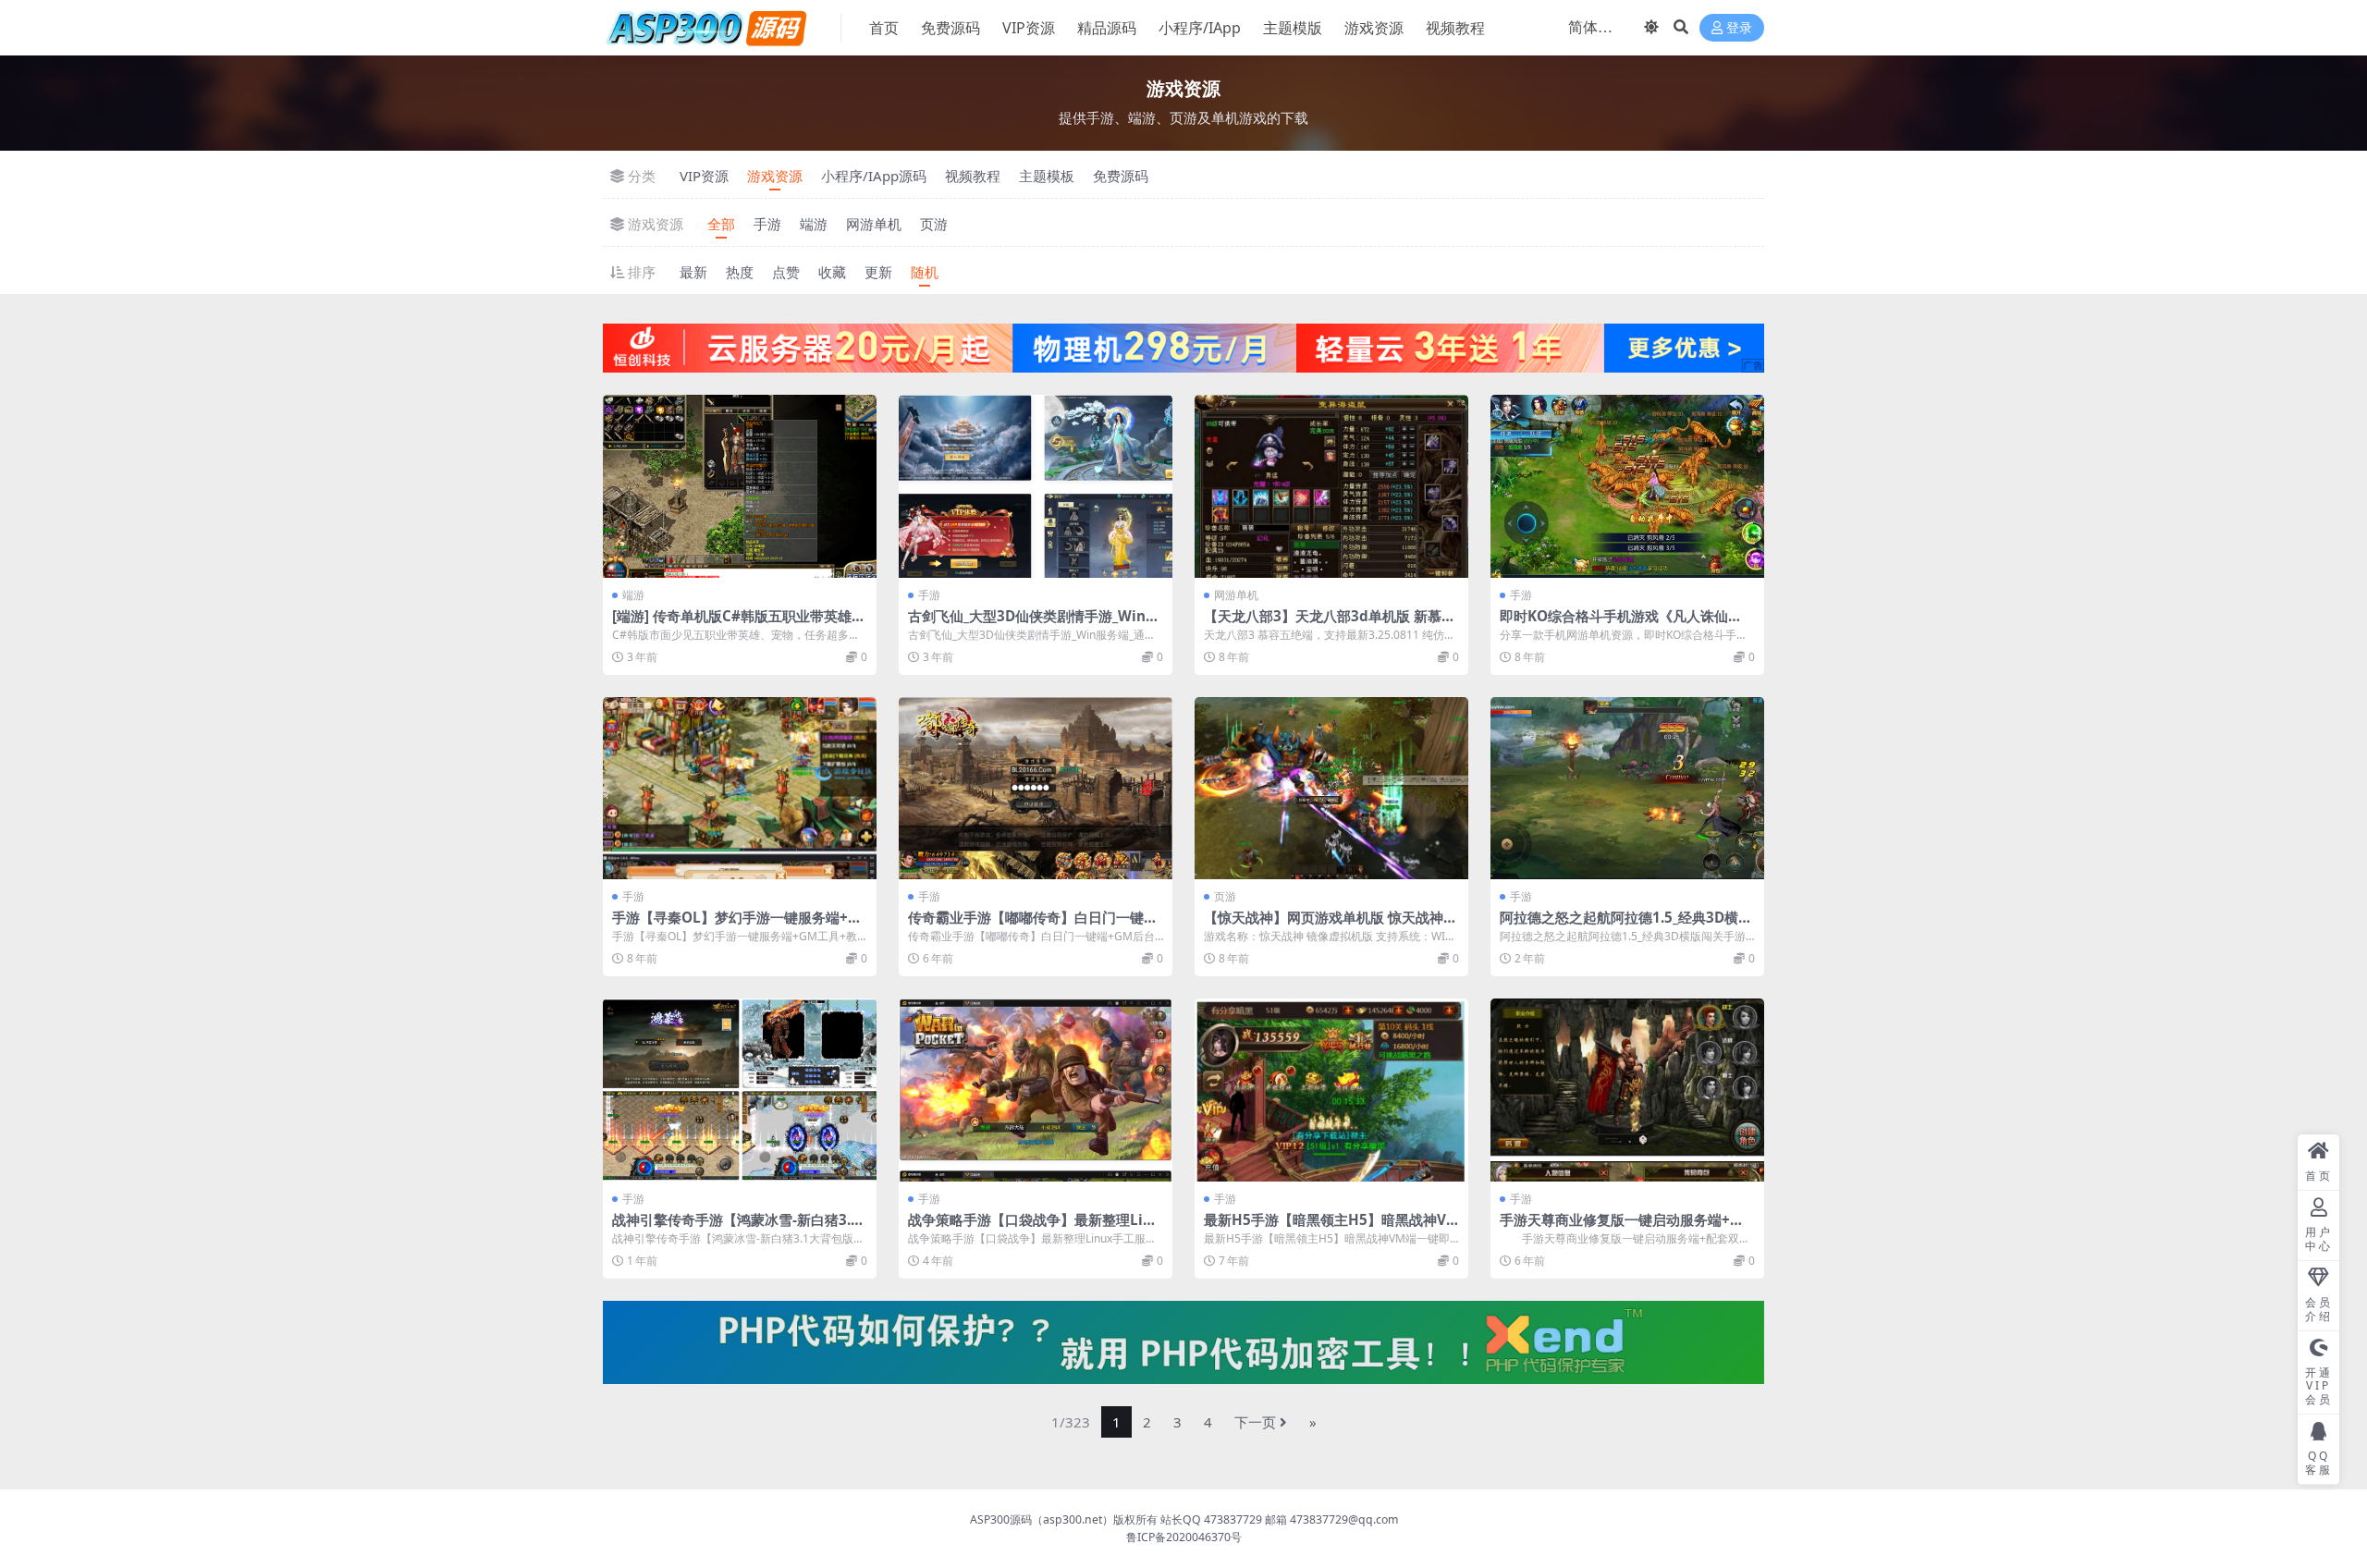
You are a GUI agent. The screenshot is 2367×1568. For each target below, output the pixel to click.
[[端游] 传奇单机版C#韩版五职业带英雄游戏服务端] (740, 486)
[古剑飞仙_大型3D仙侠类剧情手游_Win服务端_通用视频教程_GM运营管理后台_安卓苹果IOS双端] (1036, 486)
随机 (925, 272)
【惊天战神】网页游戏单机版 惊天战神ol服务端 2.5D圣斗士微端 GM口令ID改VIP (1331, 925)
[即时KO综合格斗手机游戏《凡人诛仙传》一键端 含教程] (1627, 486)
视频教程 (1455, 28)
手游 (767, 224)
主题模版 (1293, 28)
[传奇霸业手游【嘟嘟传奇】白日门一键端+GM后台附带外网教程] (1036, 788)
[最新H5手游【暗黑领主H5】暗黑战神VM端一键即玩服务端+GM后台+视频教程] (1331, 1090)
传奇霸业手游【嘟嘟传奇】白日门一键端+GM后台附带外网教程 (1033, 925)
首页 (884, 28)
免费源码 (950, 28)
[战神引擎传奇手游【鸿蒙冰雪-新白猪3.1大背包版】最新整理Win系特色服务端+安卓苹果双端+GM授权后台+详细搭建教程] (740, 1090)
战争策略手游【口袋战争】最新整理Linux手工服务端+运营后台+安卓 (1035, 1228)
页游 (934, 224)
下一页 (1255, 1422)
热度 (740, 272)
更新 (878, 272)
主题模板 (1047, 176)
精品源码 (1107, 28)
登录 (1739, 28)
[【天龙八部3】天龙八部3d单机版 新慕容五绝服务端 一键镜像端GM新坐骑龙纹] (1331, 486)
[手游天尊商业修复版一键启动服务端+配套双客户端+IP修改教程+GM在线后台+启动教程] (1627, 1090)
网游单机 (874, 224)
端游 (814, 224)
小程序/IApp (1200, 28)
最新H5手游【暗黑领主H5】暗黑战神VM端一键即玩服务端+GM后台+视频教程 (1331, 1228)
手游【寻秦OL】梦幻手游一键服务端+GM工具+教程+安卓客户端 (735, 925)
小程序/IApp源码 (874, 176)
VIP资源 (1029, 28)
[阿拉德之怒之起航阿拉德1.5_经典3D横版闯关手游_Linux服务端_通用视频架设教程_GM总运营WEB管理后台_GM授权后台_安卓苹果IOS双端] (1627, 788)
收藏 (832, 272)
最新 (693, 272)
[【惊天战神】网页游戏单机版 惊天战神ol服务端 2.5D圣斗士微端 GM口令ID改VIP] (1331, 788)
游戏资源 (1374, 28)
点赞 (786, 272)
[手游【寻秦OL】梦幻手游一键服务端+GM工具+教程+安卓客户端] (740, 788)
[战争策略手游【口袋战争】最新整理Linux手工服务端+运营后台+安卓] (1036, 1090)
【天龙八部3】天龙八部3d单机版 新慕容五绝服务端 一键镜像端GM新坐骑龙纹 (1330, 624)
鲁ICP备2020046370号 (1184, 1537)
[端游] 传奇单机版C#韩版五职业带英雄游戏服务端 (739, 624)
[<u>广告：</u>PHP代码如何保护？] (1183, 1341)
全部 (721, 224)
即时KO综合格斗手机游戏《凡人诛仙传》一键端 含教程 (1614, 624)
